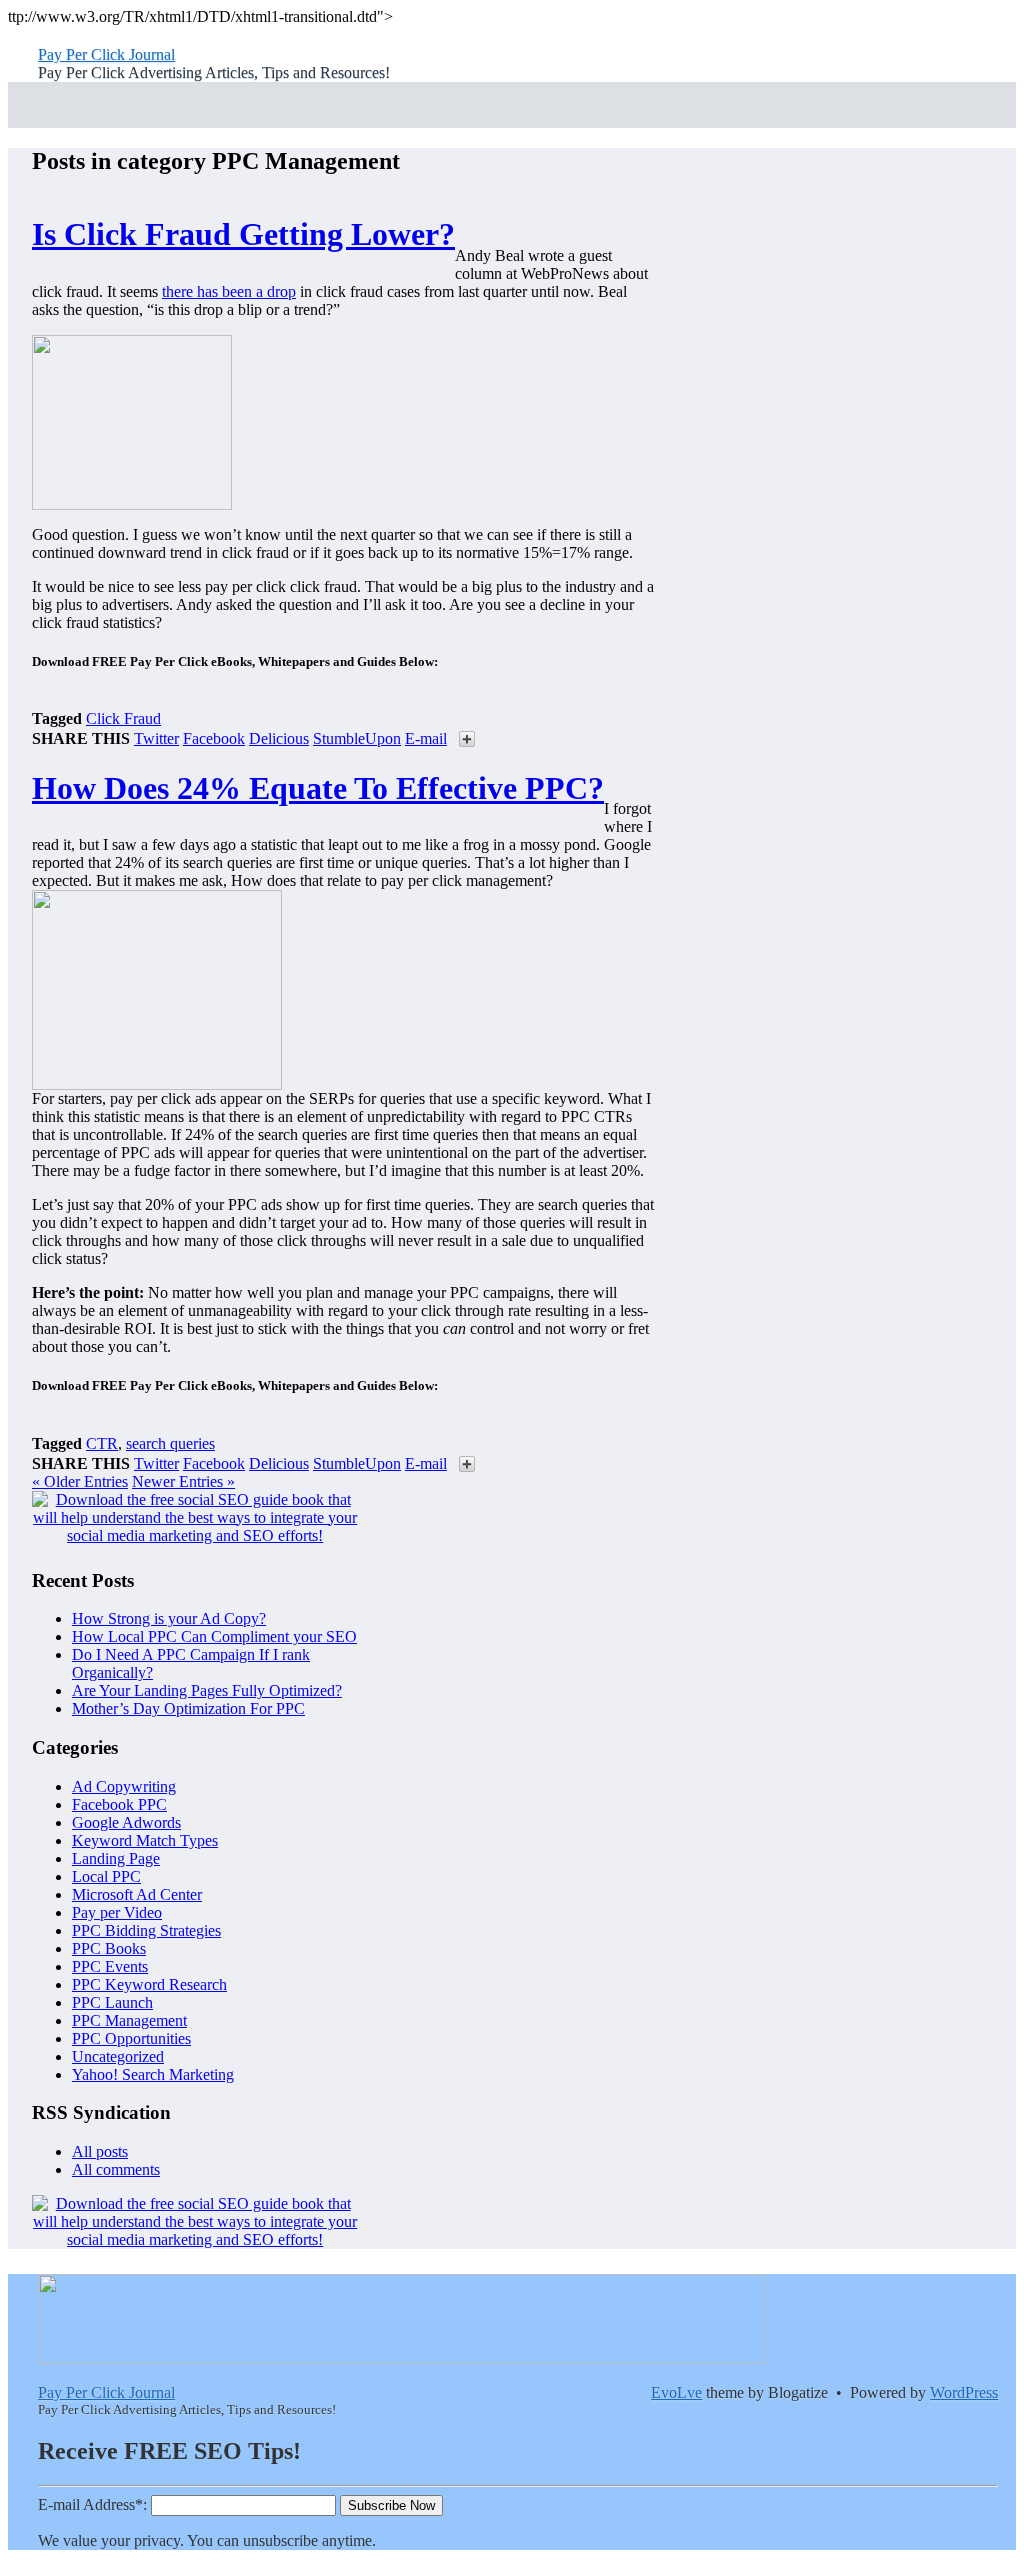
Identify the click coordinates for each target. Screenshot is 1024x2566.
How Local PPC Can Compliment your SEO (214, 1636)
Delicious (279, 738)
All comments (116, 2169)
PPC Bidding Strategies (146, 1930)
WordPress (964, 2392)
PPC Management (129, 2020)
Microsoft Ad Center (137, 1894)
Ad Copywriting (124, 1786)
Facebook (214, 738)
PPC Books (109, 1948)
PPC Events (110, 1966)
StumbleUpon (357, 738)
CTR (102, 1443)
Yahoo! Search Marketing (153, 2074)
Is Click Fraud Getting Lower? (243, 234)
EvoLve (676, 2392)
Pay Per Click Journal (106, 54)
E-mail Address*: (92, 2504)
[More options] (467, 741)
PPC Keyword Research (149, 1984)
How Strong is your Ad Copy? (169, 1618)
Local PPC (106, 1876)
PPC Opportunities (131, 2038)
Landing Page (116, 1858)
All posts (100, 2151)
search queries (170, 1443)
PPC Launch (112, 2002)
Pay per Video (117, 1912)
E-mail (426, 738)
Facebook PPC (119, 1804)
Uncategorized (118, 2056)
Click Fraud (123, 718)
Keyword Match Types (145, 1840)
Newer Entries (183, 1481)
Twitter (156, 738)
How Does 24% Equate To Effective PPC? (318, 788)
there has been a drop (229, 291)
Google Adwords (126, 1822)
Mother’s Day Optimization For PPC (188, 1708)
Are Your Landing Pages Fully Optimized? (207, 1690)
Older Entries (80, 1481)
